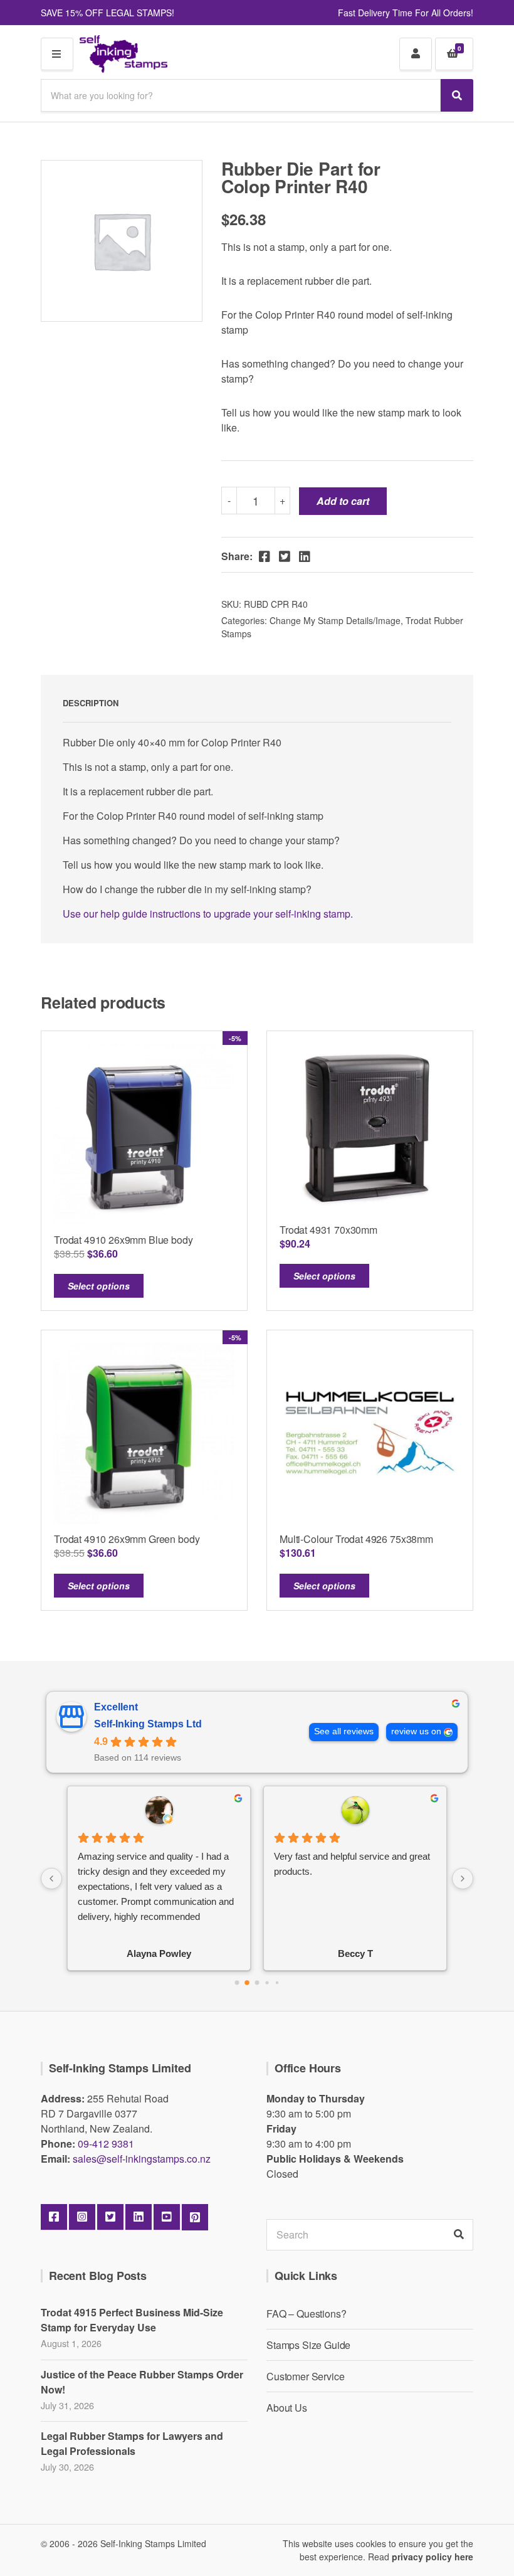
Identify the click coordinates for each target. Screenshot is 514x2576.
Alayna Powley (159, 1953)
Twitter (110, 2217)
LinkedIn (139, 2217)
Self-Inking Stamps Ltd (148, 1724)
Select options (99, 1286)
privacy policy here (433, 2557)
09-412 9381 (106, 2144)
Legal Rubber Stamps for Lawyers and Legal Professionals (132, 2443)
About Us (287, 2408)
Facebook (54, 2217)
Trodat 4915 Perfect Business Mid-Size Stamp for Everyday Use (132, 2320)
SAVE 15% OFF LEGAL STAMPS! (108, 13)
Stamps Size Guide (308, 2345)
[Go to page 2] (257, 1983)
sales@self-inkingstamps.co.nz (142, 2159)
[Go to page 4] (277, 1983)
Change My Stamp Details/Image (335, 620)
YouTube (167, 2217)
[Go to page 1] (247, 1983)
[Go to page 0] (237, 1983)
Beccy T (355, 1953)
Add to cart (343, 501)
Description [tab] (91, 703)
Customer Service (305, 2376)
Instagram (82, 2217)
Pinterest (195, 2217)
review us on (416, 1731)
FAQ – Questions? (306, 2314)
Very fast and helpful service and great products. (352, 1864)
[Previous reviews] (51, 1879)
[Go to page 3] (267, 1982)
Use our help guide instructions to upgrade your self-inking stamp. (208, 914)
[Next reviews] (463, 1879)
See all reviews (344, 1731)
